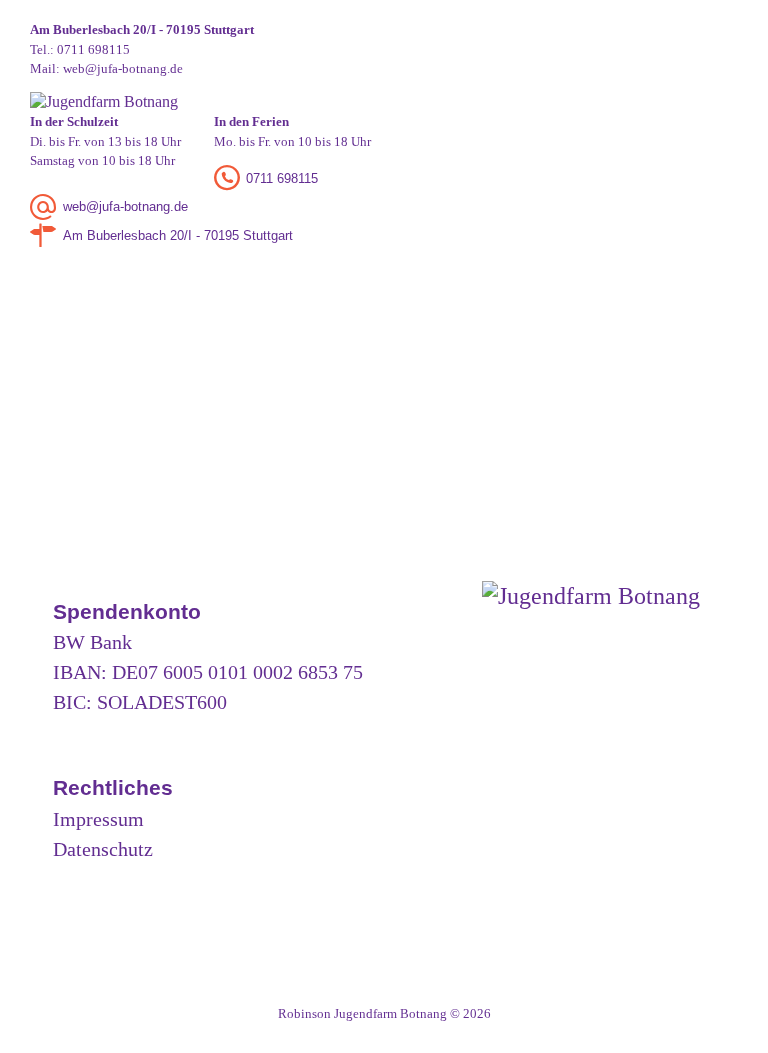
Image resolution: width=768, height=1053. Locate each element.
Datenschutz (103, 849)
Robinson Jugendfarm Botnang (362, 1013)
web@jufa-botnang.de (123, 68)
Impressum (98, 819)
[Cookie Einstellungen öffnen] (44, 1028)
